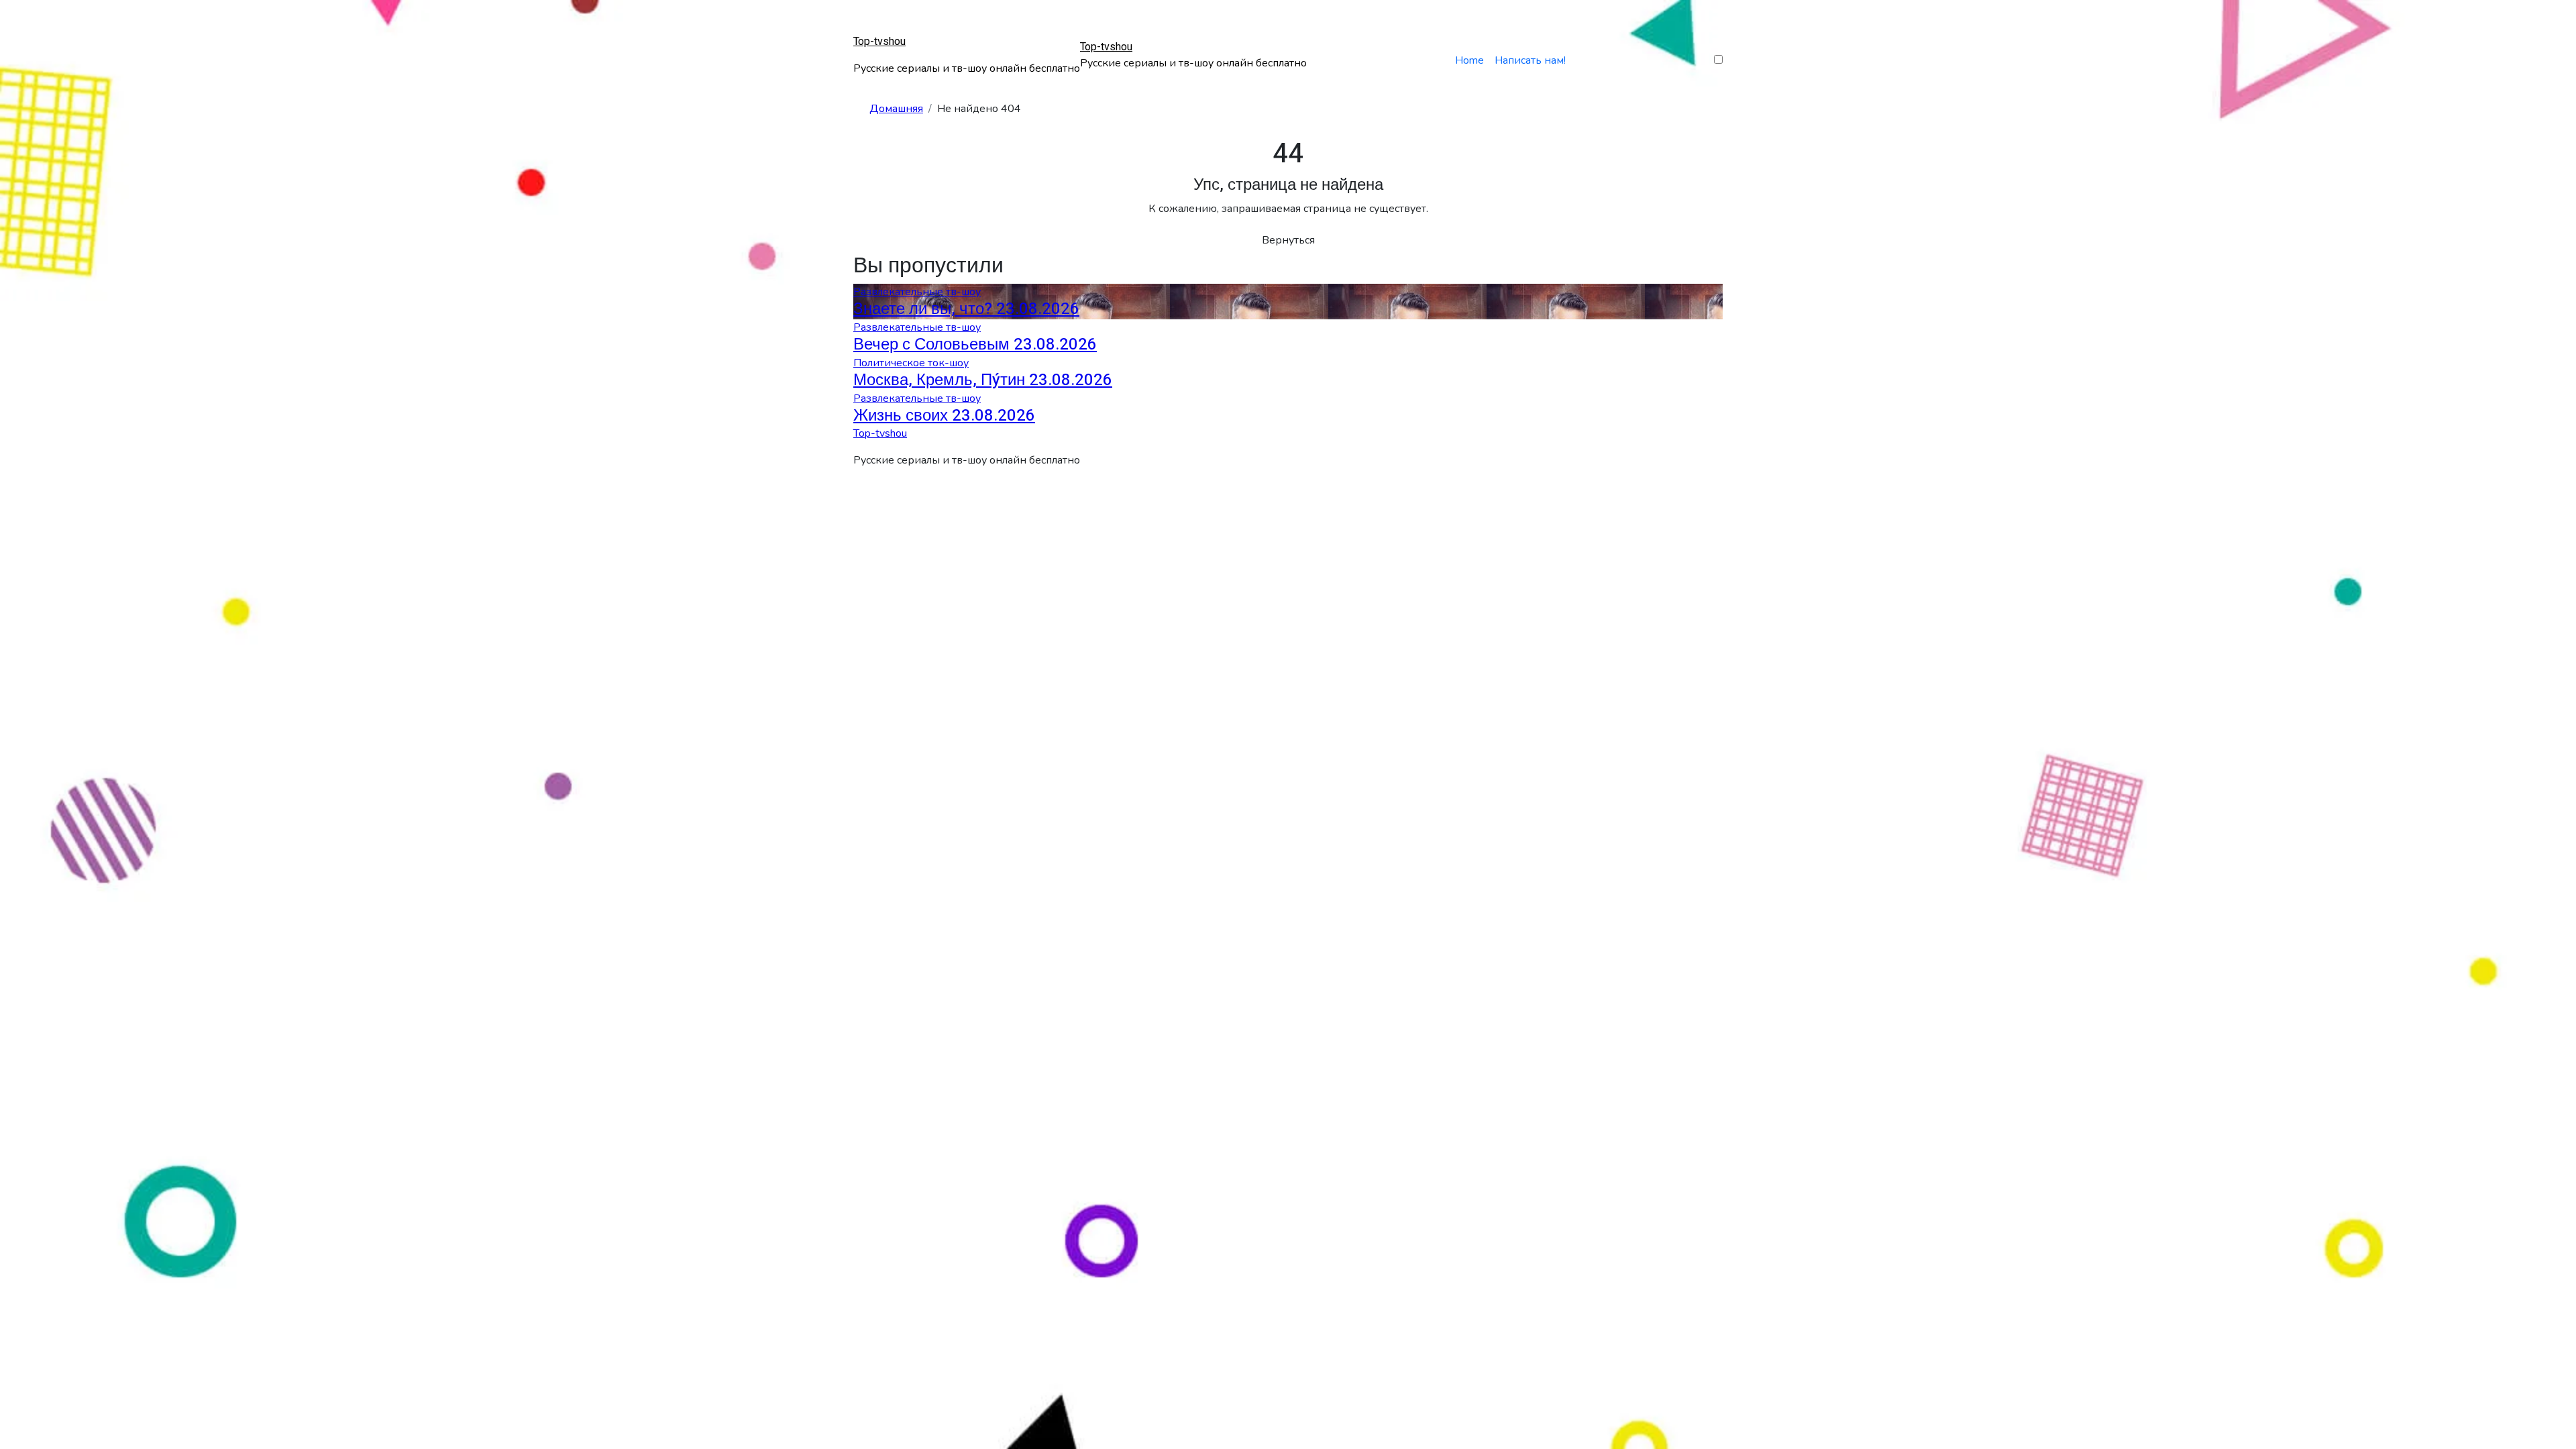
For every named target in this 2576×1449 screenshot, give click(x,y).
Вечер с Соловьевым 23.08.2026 (975, 344)
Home (1469, 60)
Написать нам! (1530, 60)
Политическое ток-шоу (911, 363)
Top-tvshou (879, 42)
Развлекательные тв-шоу (917, 292)
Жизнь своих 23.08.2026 (944, 416)
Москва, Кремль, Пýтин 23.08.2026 (983, 380)
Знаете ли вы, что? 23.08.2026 (966, 309)
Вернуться (1288, 240)
